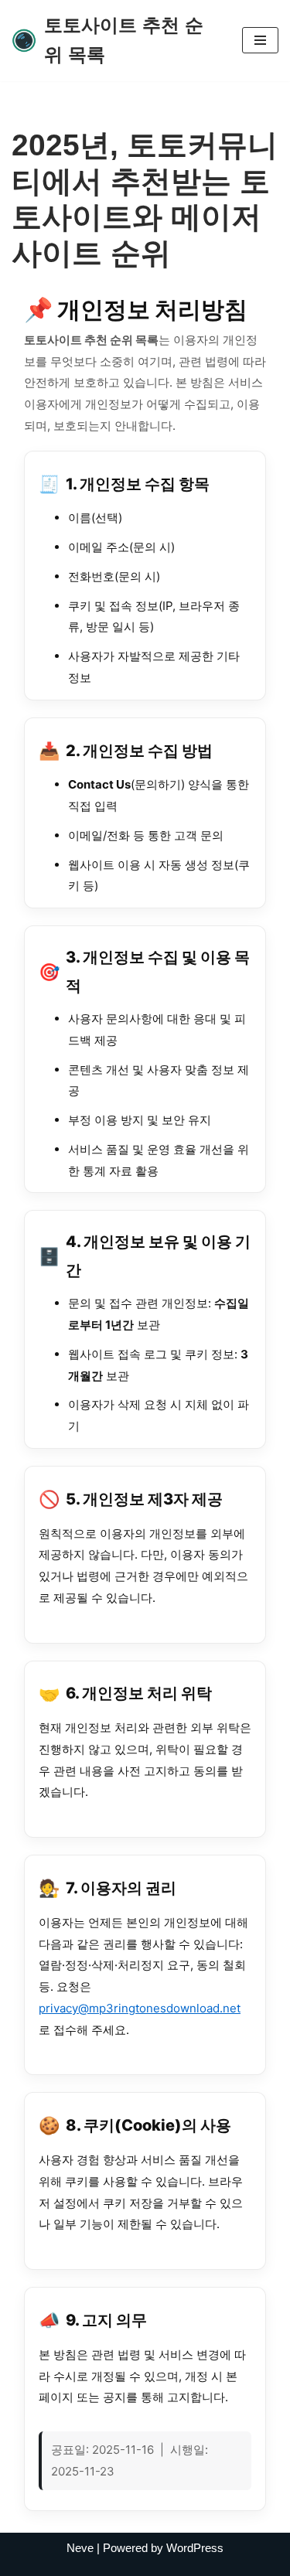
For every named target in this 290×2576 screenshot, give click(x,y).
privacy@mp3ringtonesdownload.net (140, 2008)
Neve (80, 2548)
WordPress (195, 2548)
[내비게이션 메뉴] (260, 40)
